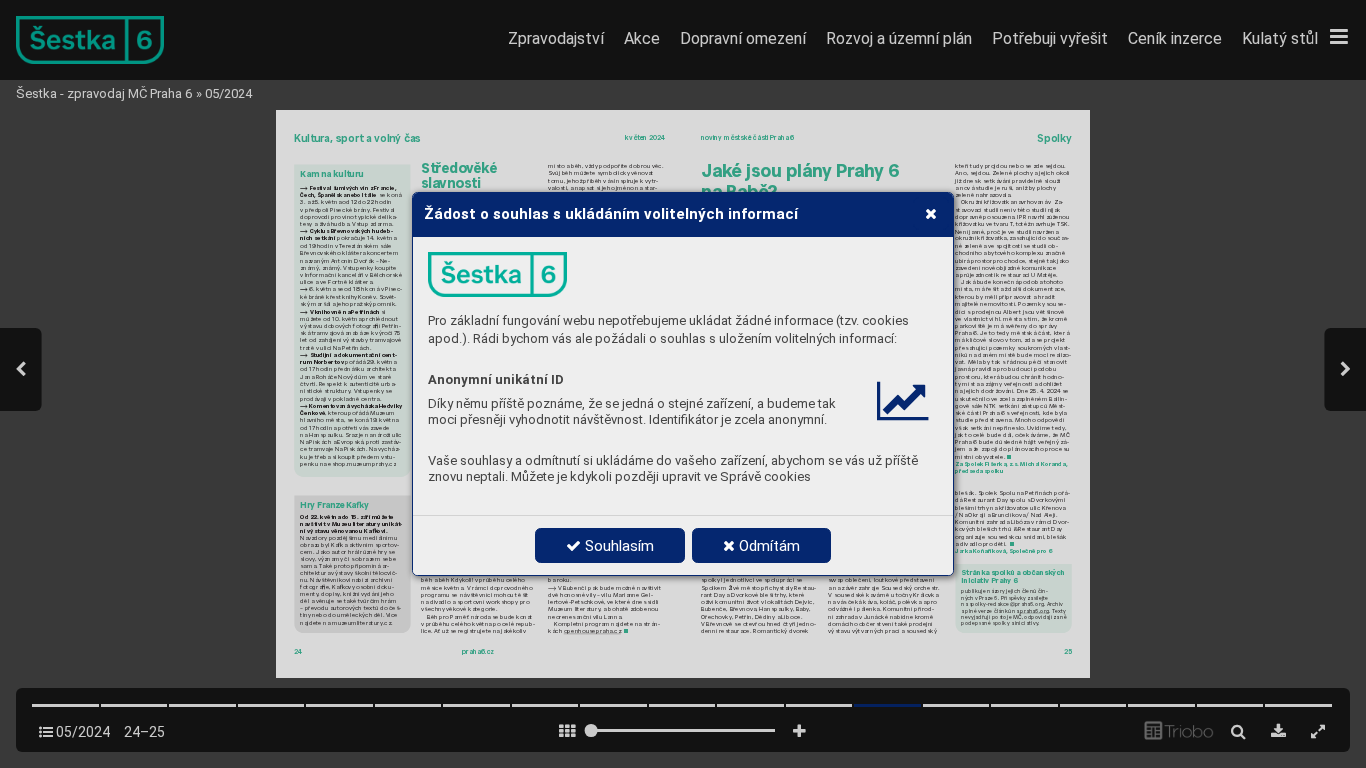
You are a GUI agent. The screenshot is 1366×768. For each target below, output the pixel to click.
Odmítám (767, 546)
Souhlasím (617, 546)
